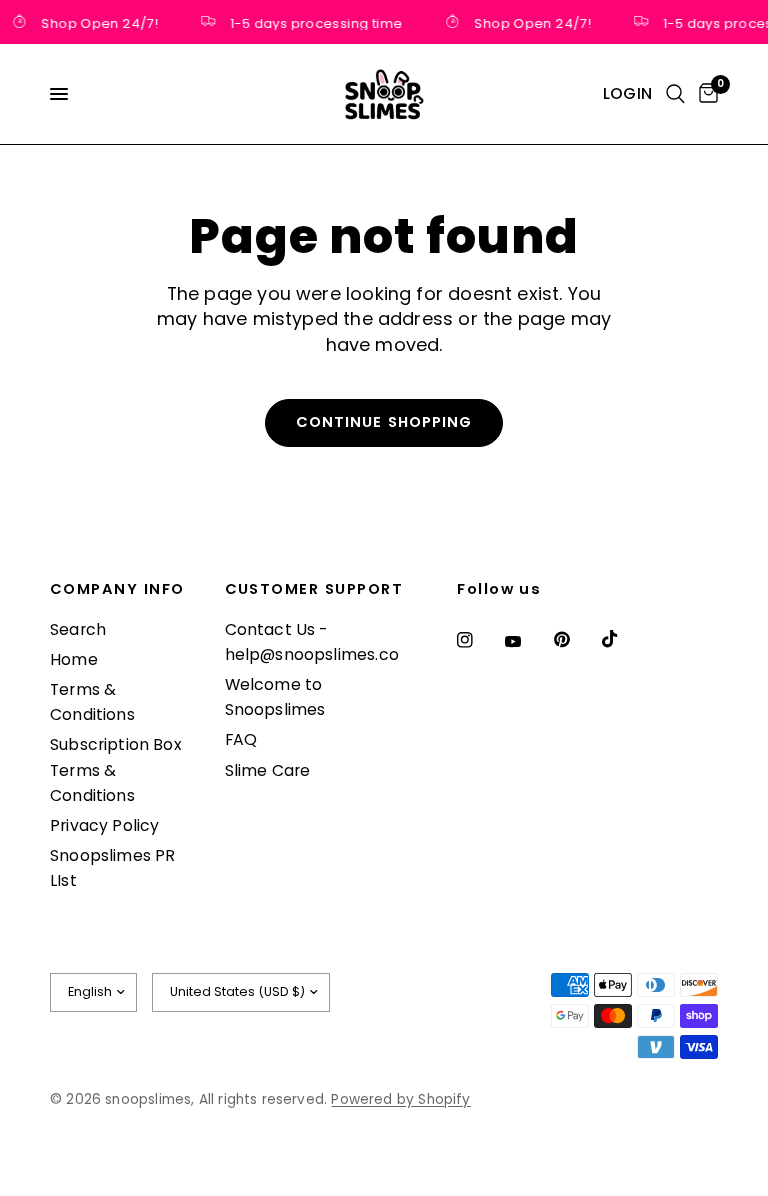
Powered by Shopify (400, 1099)
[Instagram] (479, 640)
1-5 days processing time (313, 22)
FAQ (241, 739)
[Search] (675, 94)
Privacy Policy (105, 825)
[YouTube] (527, 642)
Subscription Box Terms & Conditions (116, 769)
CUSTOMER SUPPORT (314, 589)
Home (74, 659)
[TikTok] (624, 639)
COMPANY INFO (117, 589)
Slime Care (268, 770)
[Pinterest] (576, 639)
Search (78, 629)
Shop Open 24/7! (96, 22)
